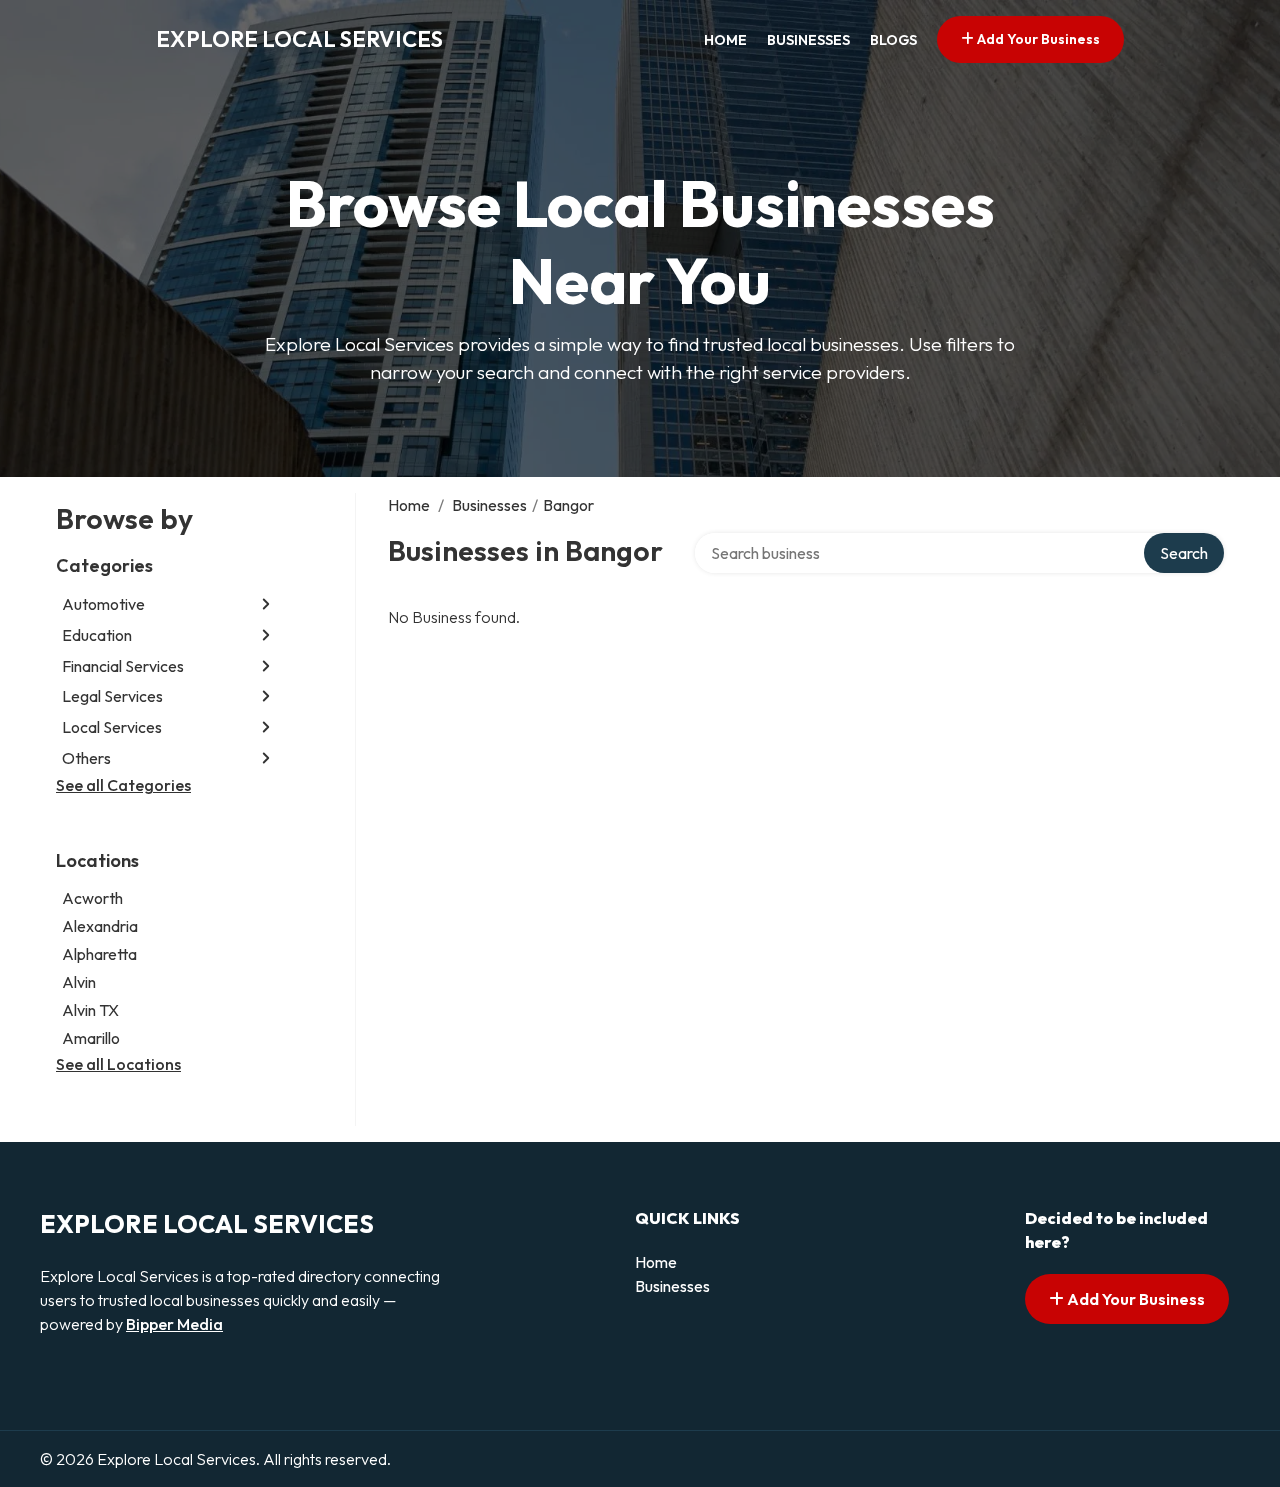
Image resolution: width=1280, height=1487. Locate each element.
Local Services (112, 727)
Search (1184, 553)
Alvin (79, 982)
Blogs (893, 40)
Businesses (808, 40)
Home (725, 40)
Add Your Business (1037, 39)
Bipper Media (174, 1324)
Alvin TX (90, 1010)
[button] (266, 604)
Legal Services (112, 696)
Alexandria (100, 926)
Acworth (92, 898)
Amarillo (91, 1038)
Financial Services (123, 666)
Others (86, 758)
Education (97, 635)
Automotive (103, 604)
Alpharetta (99, 954)
